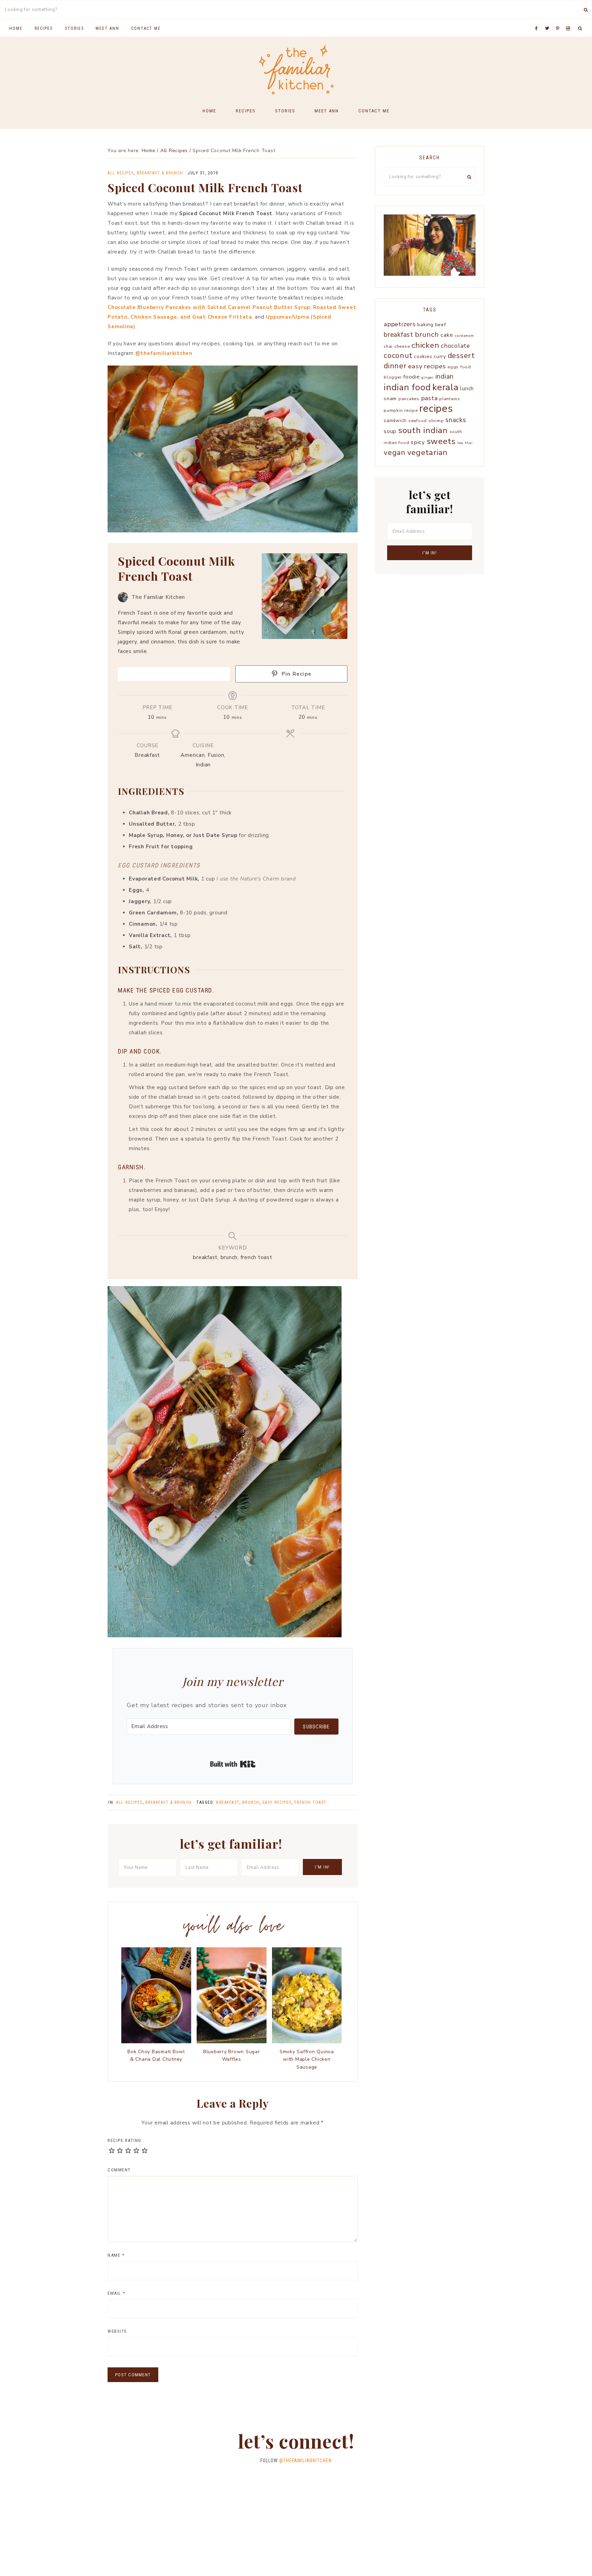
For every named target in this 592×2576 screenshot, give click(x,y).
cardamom (465, 336)
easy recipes (277, 1802)
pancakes (409, 399)
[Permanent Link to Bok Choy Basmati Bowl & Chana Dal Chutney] (156, 2042)
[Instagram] (569, 20)
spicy (418, 442)
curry (440, 356)
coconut (398, 356)
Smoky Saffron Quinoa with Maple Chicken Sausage (307, 2059)
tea (460, 443)
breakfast (228, 1802)
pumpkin (393, 410)
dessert (461, 356)
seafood (418, 421)
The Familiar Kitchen (296, 69)
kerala (446, 387)
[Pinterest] (559, 20)
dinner (395, 366)
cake (447, 335)
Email (116, 2293)
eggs (453, 367)
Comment (119, 2170)
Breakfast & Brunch (160, 173)
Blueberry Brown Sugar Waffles (232, 2055)
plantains (450, 399)
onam (390, 399)
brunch (251, 1802)
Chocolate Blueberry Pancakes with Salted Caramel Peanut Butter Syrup (209, 307)
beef (441, 325)
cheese (402, 346)
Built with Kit (233, 1764)
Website (117, 2331)
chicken (425, 345)
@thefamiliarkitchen (164, 353)
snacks (456, 420)
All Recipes (121, 173)
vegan (395, 453)
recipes (436, 408)
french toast (311, 1802)
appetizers (400, 324)
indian (445, 377)
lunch (467, 388)
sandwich (395, 421)
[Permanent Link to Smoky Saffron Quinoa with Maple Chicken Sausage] (307, 2042)
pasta (429, 398)
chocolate (455, 346)
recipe (411, 410)
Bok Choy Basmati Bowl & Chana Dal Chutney (156, 2055)
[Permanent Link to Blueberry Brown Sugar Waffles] (232, 2042)
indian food (407, 387)
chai (388, 346)
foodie (412, 377)
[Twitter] (549, 20)
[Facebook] (538, 20)
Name (116, 2255)
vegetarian (428, 452)
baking (425, 325)
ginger (428, 377)
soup (390, 431)
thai (469, 443)
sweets (441, 441)
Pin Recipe (295, 674)
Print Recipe (177, 674)
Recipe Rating (125, 2140)
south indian (423, 430)
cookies (423, 356)
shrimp (436, 421)
